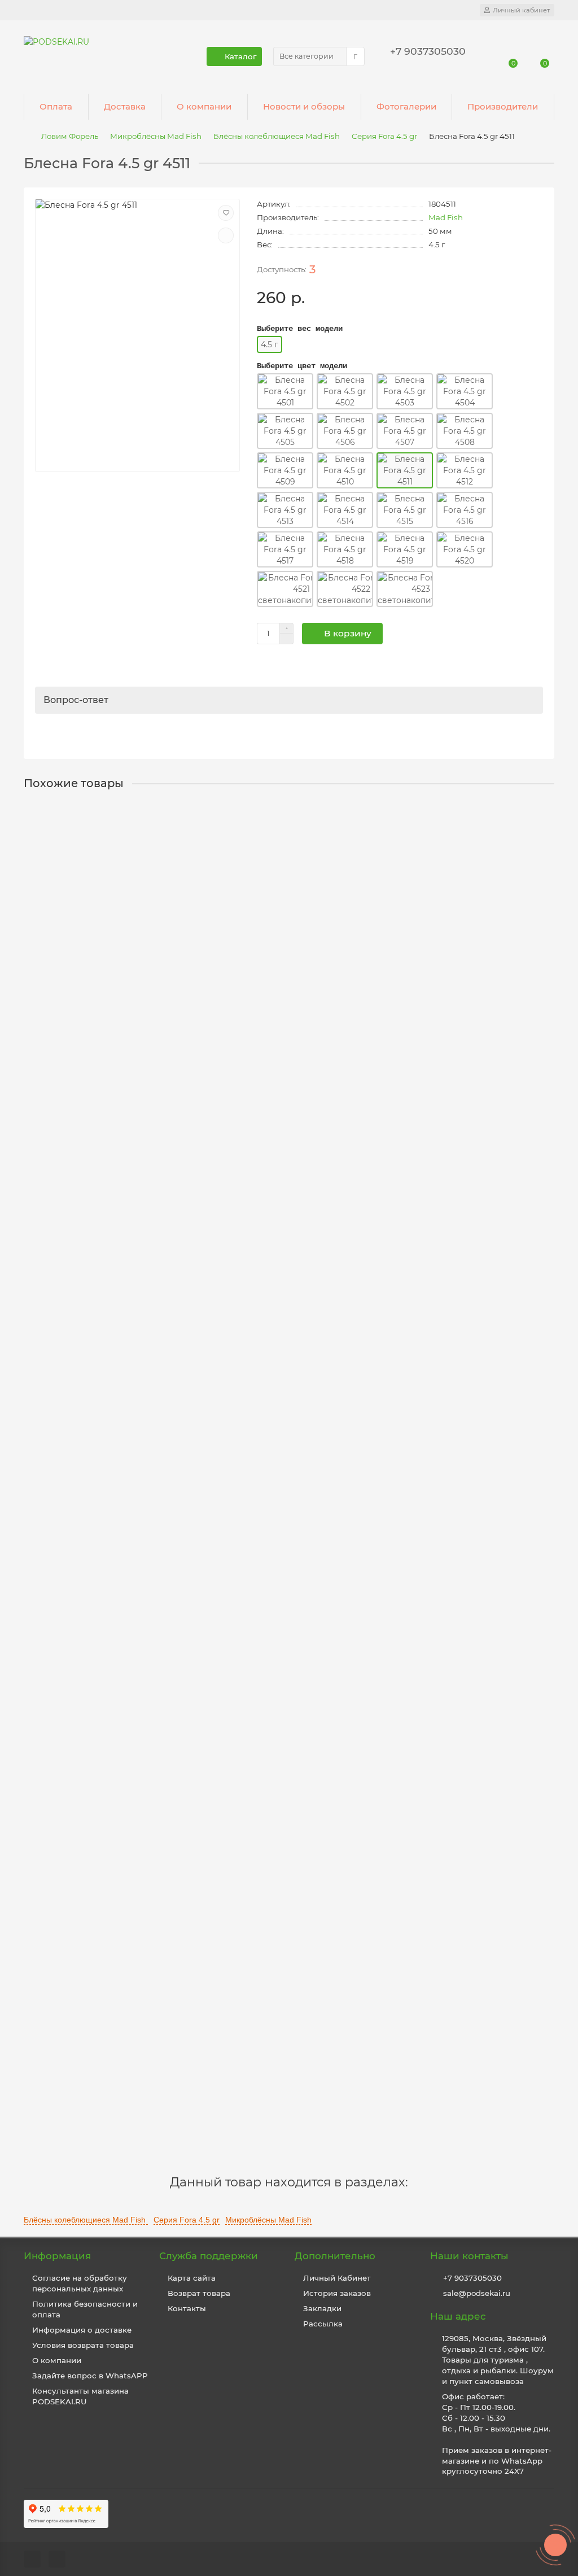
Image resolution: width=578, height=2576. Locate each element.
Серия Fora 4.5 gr (384, 136)
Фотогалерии (406, 106)
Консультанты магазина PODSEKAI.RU (80, 2396)
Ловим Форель (70, 136)
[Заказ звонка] (555, 2545)
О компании (204, 106)
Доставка (125, 106)
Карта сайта (192, 2278)
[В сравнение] (226, 235)
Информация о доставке (82, 2330)
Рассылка (323, 2324)
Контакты (187, 2308)
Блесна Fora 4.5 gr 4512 (75, 942)
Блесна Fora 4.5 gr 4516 (75, 2041)
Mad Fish (446, 217)
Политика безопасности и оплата (85, 2309)
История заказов (337, 2293)
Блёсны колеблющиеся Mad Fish (277, 136)
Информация (57, 2256)
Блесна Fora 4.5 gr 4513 (75, 1216)
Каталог (240, 56)
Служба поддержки (209, 2256)
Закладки (322, 2308)
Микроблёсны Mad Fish (156, 136)
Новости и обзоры (304, 106)
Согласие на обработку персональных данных (80, 2283)
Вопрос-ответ (76, 700)
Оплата (56, 106)
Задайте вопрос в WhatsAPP (90, 2376)
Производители (503, 106)
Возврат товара (199, 2293)
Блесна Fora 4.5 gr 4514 (75, 1491)
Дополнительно (335, 2256)
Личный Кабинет (337, 2278)
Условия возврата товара (83, 2345)
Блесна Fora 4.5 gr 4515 (75, 1766)
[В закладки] (226, 213)
